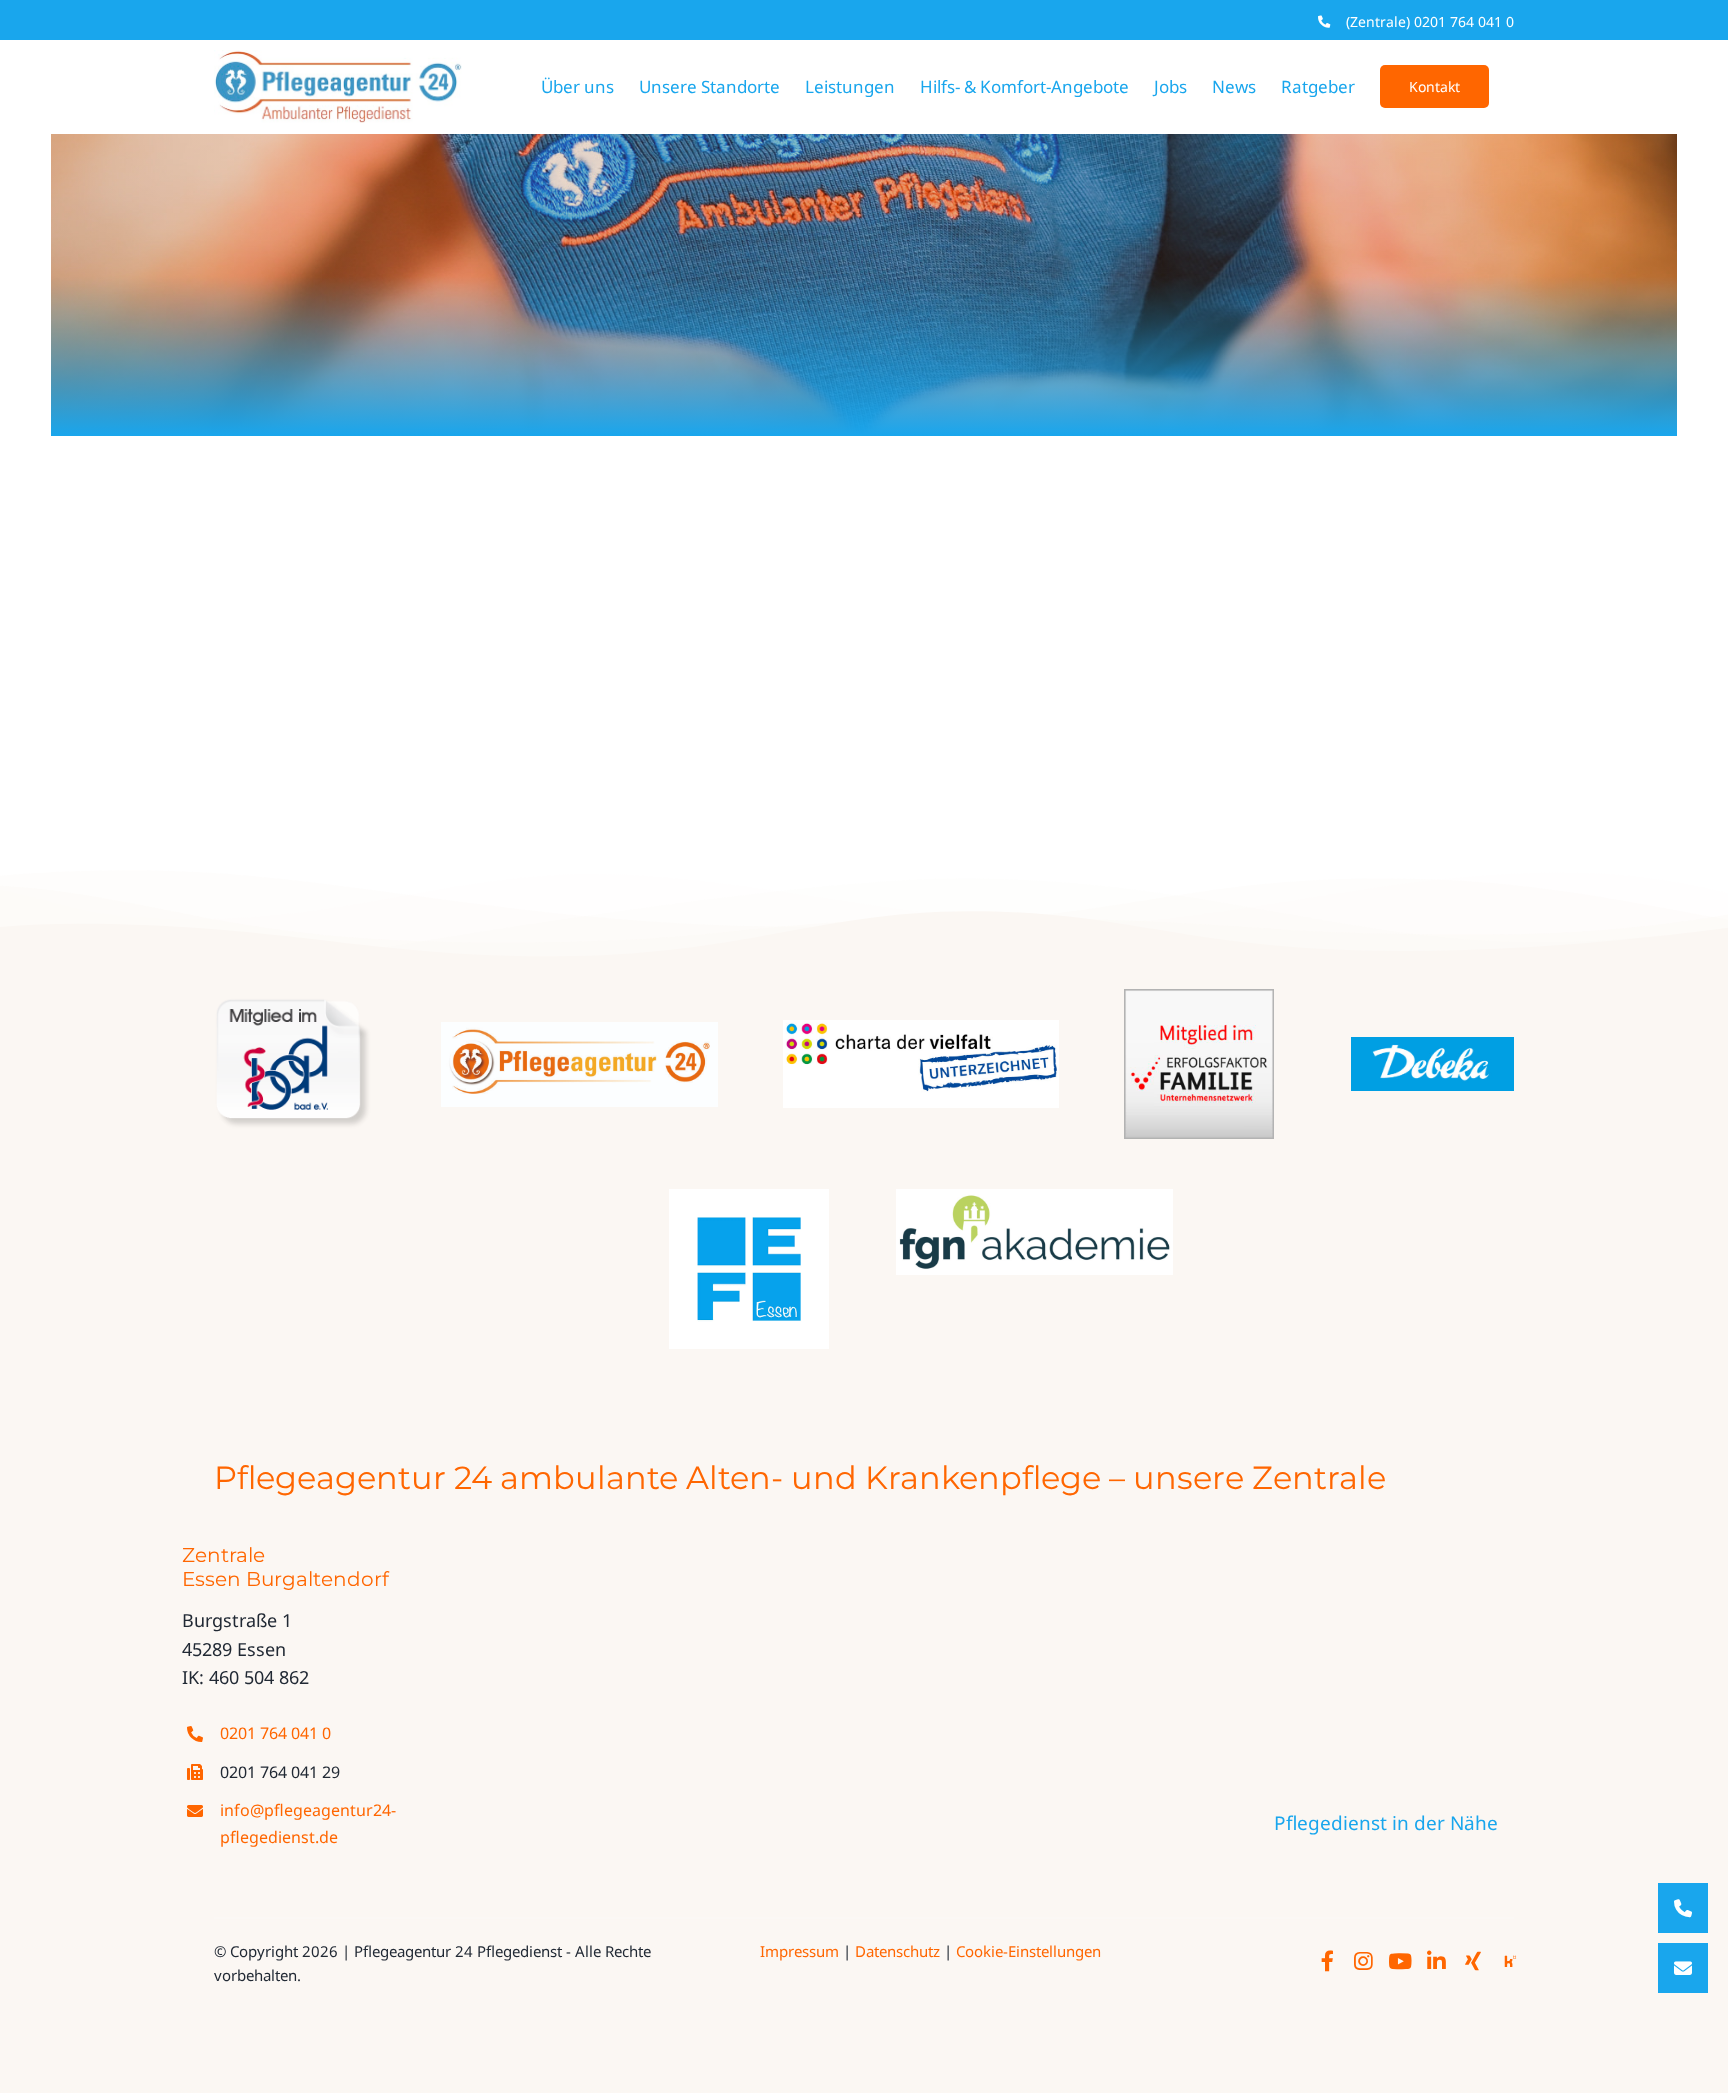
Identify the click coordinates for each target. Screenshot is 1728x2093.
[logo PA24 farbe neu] (579, 1031)
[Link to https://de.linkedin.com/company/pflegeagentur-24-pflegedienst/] (1436, 1962)
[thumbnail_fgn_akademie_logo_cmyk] (1034, 1198)
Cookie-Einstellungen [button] (1028, 1951)
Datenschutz (897, 1951)
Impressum (799, 1951)
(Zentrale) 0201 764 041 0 (1430, 21)
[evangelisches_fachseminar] (749, 1198)
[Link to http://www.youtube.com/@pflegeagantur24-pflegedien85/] (1400, 1962)
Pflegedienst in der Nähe (1386, 1823)
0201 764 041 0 (275, 1733)
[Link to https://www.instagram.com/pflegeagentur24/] (1363, 1962)
